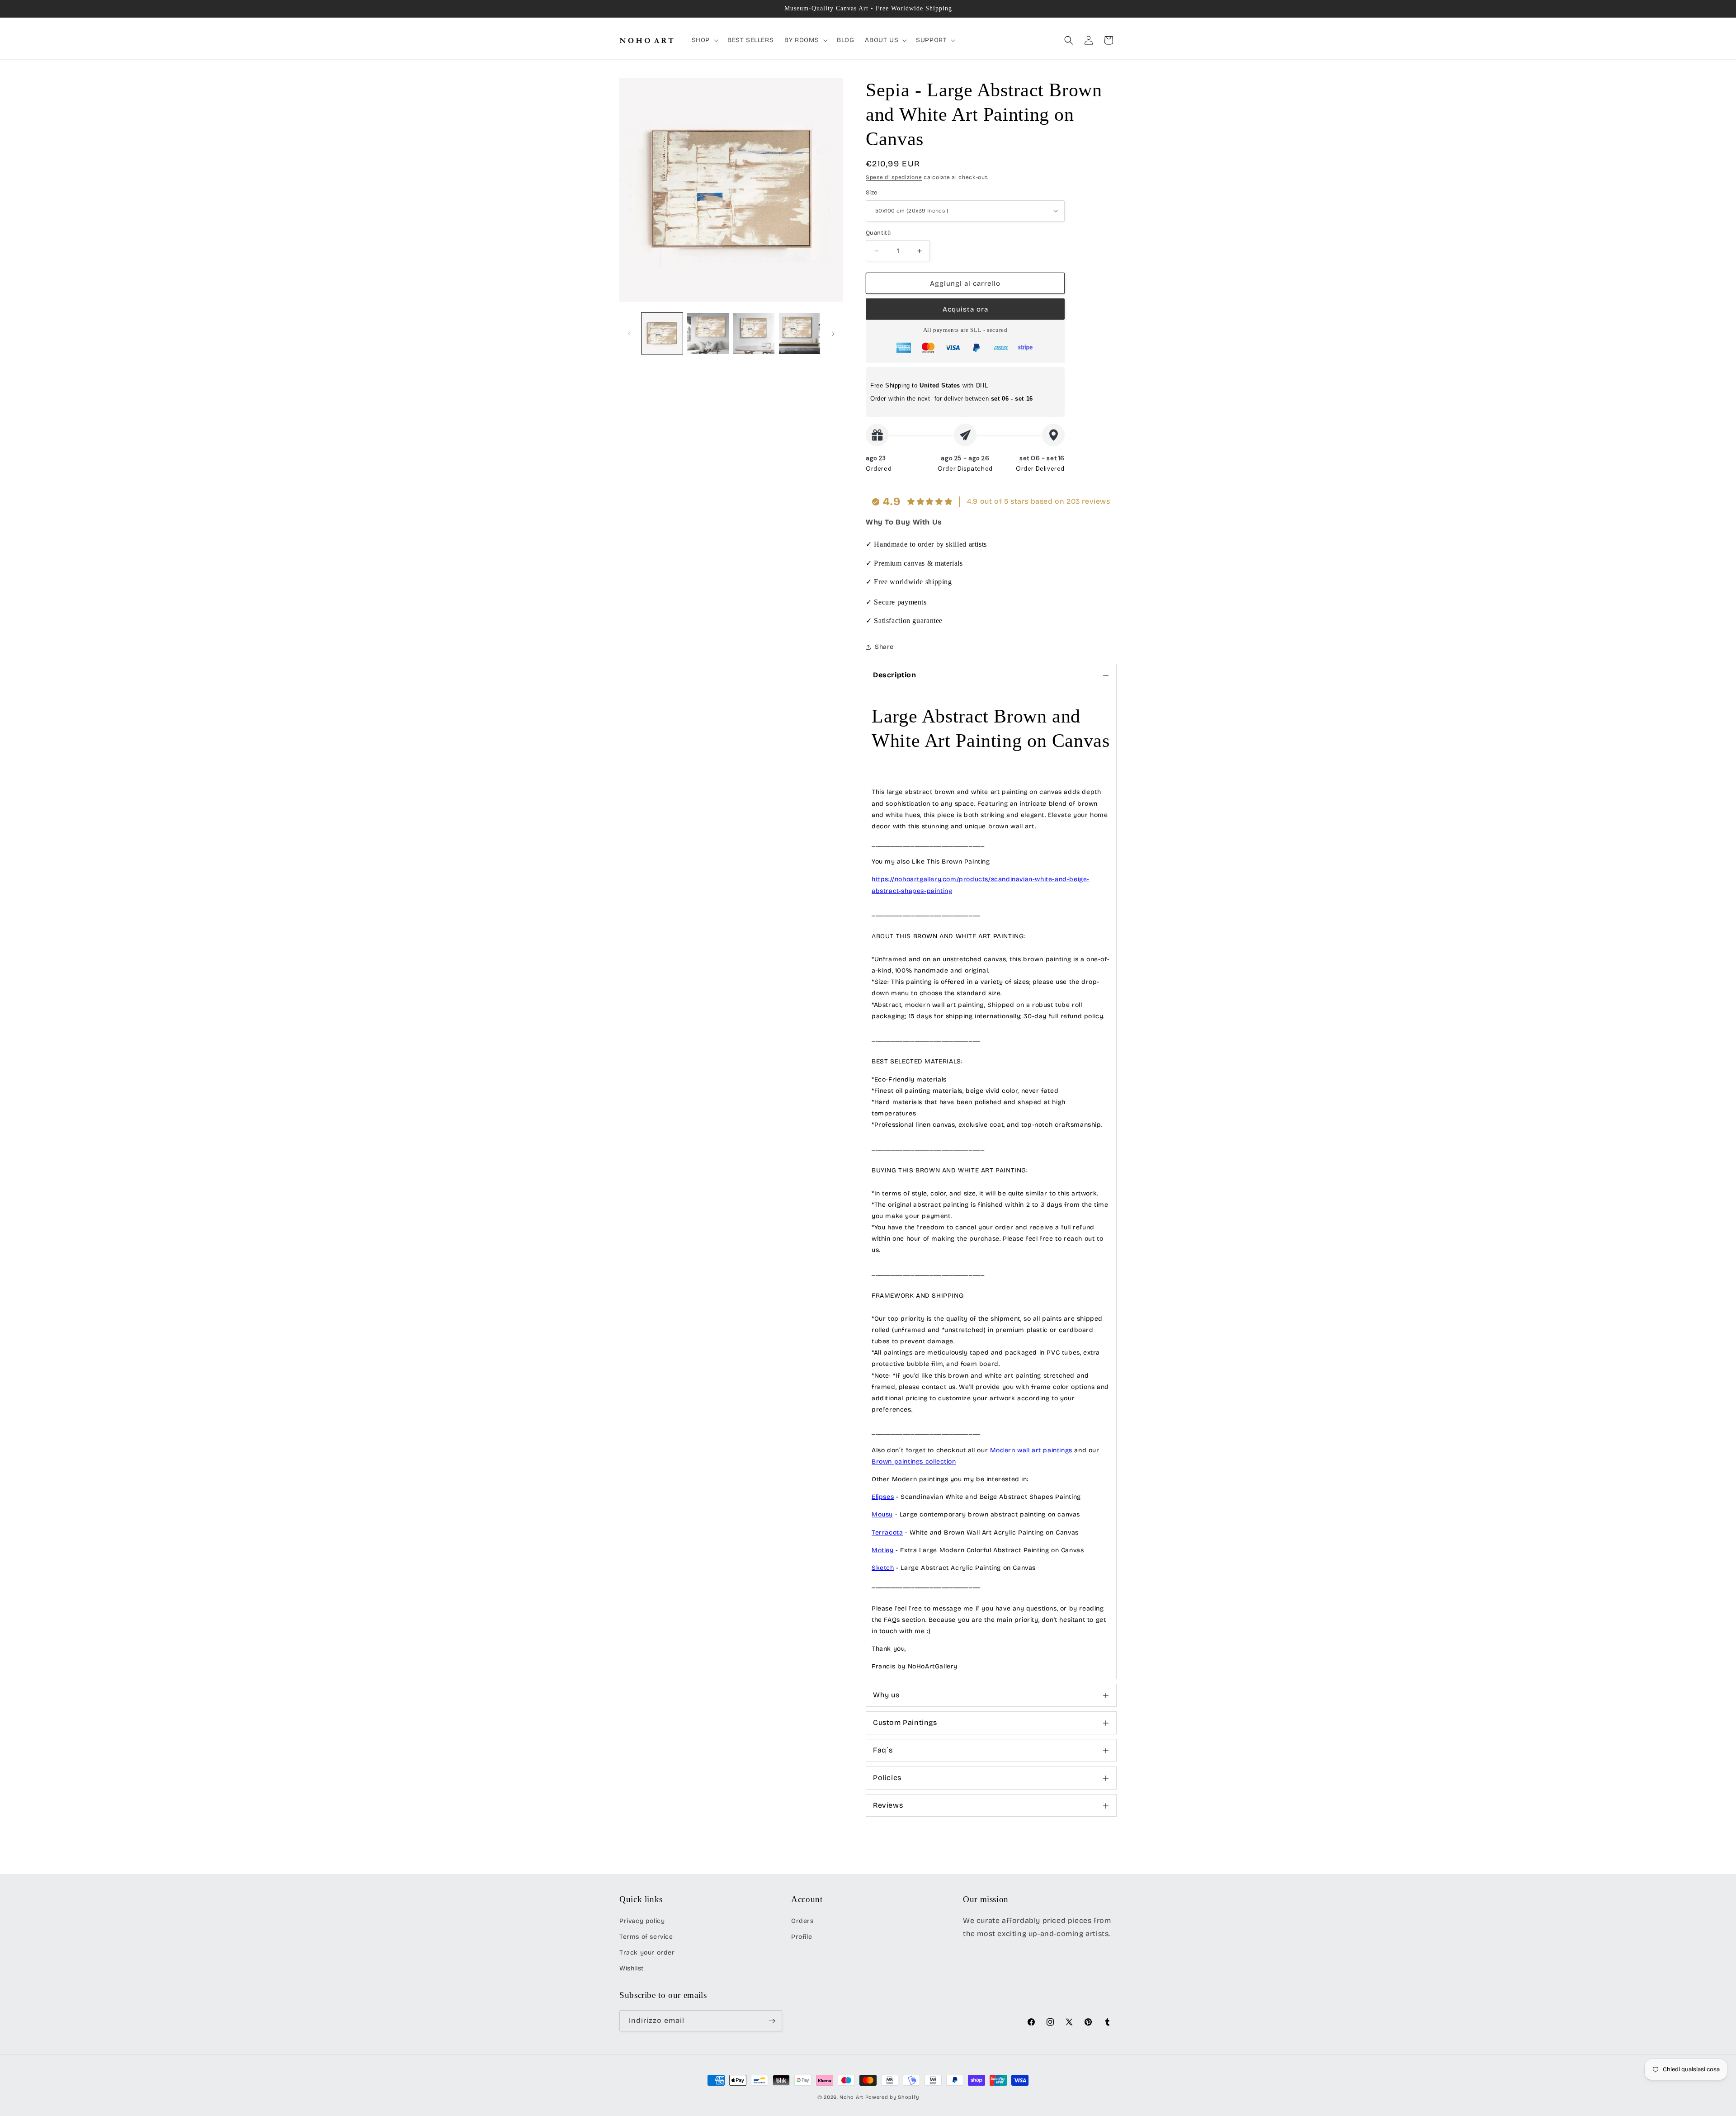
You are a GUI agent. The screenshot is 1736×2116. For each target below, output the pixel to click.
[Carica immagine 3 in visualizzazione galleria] (754, 333)
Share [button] (884, 647)
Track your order (647, 1953)
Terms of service (646, 1937)
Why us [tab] (886, 1695)
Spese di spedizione (894, 177)
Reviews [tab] (888, 1805)
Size (872, 193)
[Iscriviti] (772, 2021)
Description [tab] (895, 675)
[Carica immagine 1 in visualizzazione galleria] (662, 333)
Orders (802, 1921)
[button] (704, 40)
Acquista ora (965, 309)
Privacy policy (642, 1921)
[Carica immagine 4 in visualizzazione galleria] (800, 333)
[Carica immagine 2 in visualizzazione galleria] (708, 333)
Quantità (878, 233)
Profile (802, 1937)
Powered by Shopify (892, 2097)
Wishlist (632, 1968)
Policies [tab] (887, 1778)
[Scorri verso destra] (833, 334)
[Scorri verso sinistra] (629, 334)
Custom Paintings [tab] (905, 1722)
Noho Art (851, 2097)
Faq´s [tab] (883, 1750)
